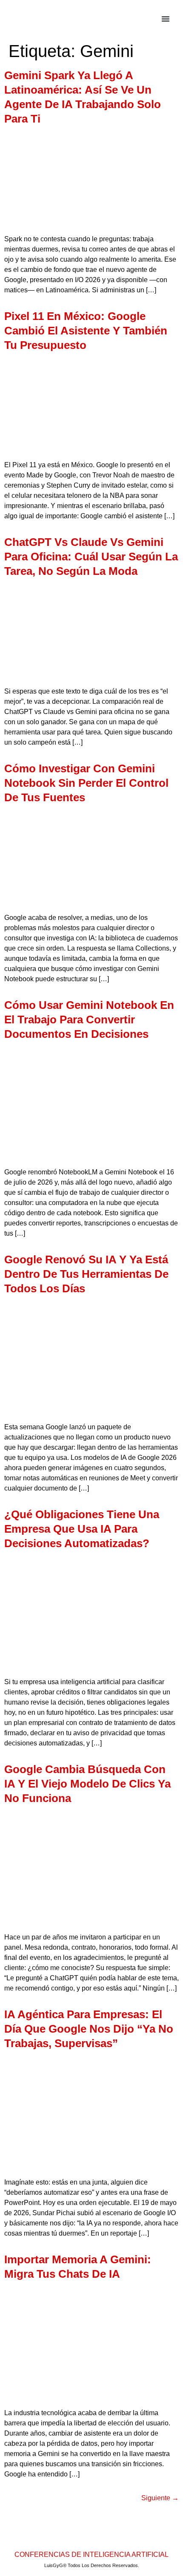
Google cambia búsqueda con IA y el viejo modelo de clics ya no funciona (87, 1784)
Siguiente (160, 2498)
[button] (166, 19)
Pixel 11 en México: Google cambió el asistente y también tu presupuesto (86, 331)
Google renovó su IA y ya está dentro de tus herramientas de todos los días (86, 1274)
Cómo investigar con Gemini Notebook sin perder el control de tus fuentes (86, 783)
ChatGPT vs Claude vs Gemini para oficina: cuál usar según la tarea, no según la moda (91, 557)
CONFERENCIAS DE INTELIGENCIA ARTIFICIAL (91, 2555)
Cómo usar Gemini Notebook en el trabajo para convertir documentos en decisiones (89, 1020)
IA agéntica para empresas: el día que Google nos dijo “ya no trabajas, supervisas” (89, 2029)
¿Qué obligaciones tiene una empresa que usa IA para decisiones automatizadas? (82, 1529)
